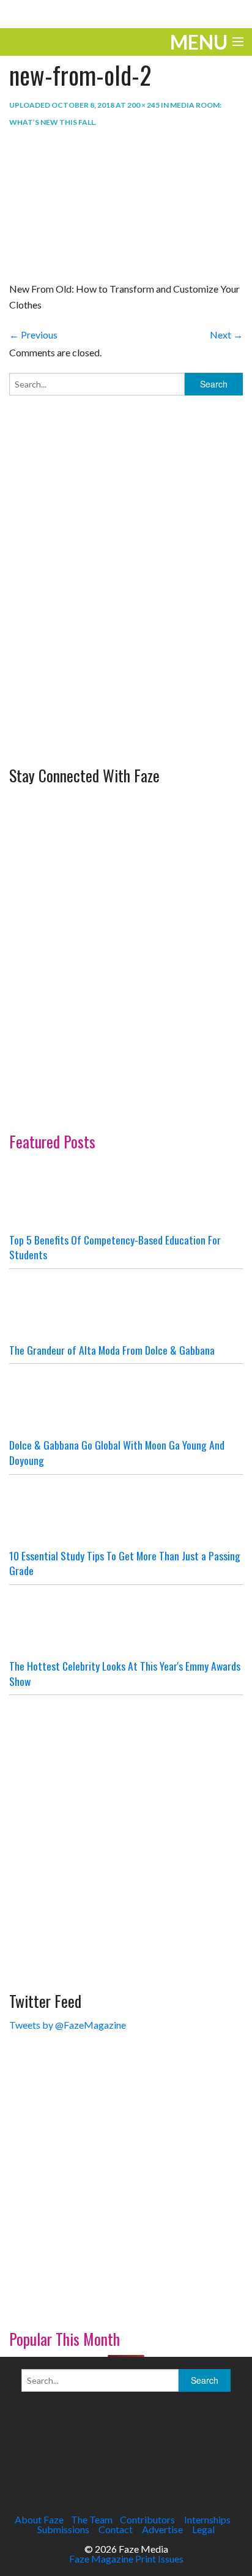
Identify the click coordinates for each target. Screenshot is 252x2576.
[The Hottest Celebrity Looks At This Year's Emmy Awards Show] (126, 1622)
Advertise (162, 2529)
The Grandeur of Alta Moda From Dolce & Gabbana (112, 1350)
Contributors (147, 2519)
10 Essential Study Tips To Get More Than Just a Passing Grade (125, 1563)
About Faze (39, 2519)
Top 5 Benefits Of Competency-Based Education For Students (115, 1247)
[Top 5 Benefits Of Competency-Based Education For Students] (126, 1196)
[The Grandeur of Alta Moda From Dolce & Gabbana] (126, 1306)
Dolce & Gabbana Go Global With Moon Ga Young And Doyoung (117, 1452)
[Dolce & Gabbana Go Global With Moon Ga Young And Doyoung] (126, 1401)
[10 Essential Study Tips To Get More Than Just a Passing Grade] (126, 1511)
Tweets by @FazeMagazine (68, 2025)
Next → (226, 335)
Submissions (63, 2529)
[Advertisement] (126, 626)
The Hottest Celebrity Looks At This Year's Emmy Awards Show (125, 1673)
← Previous (33, 335)
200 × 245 (143, 105)
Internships (207, 2519)
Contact (116, 2529)
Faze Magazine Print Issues (126, 2559)
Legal (203, 2529)
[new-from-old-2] (70, 205)
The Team (92, 2519)
